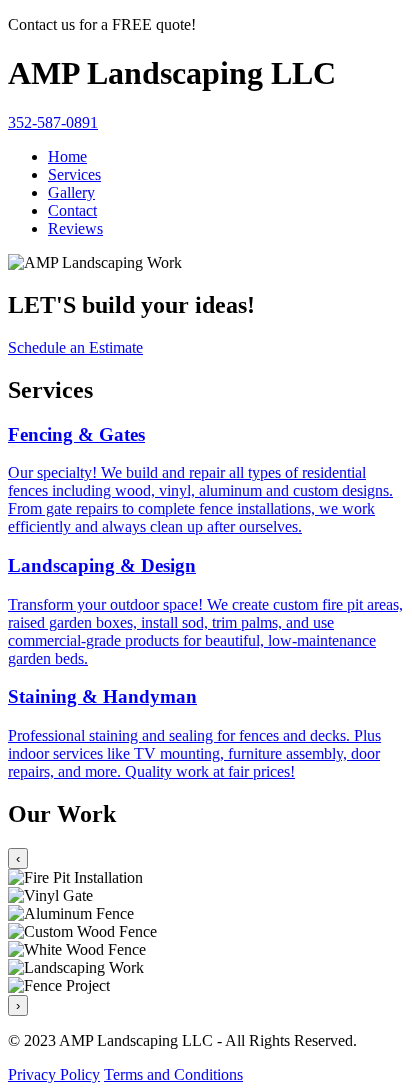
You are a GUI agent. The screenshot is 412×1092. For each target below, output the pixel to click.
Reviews (75, 228)
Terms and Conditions (173, 1074)
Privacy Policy (54, 1074)
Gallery (71, 192)
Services (74, 174)
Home (67, 156)
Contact (72, 210)
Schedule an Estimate (75, 347)
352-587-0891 (53, 122)
